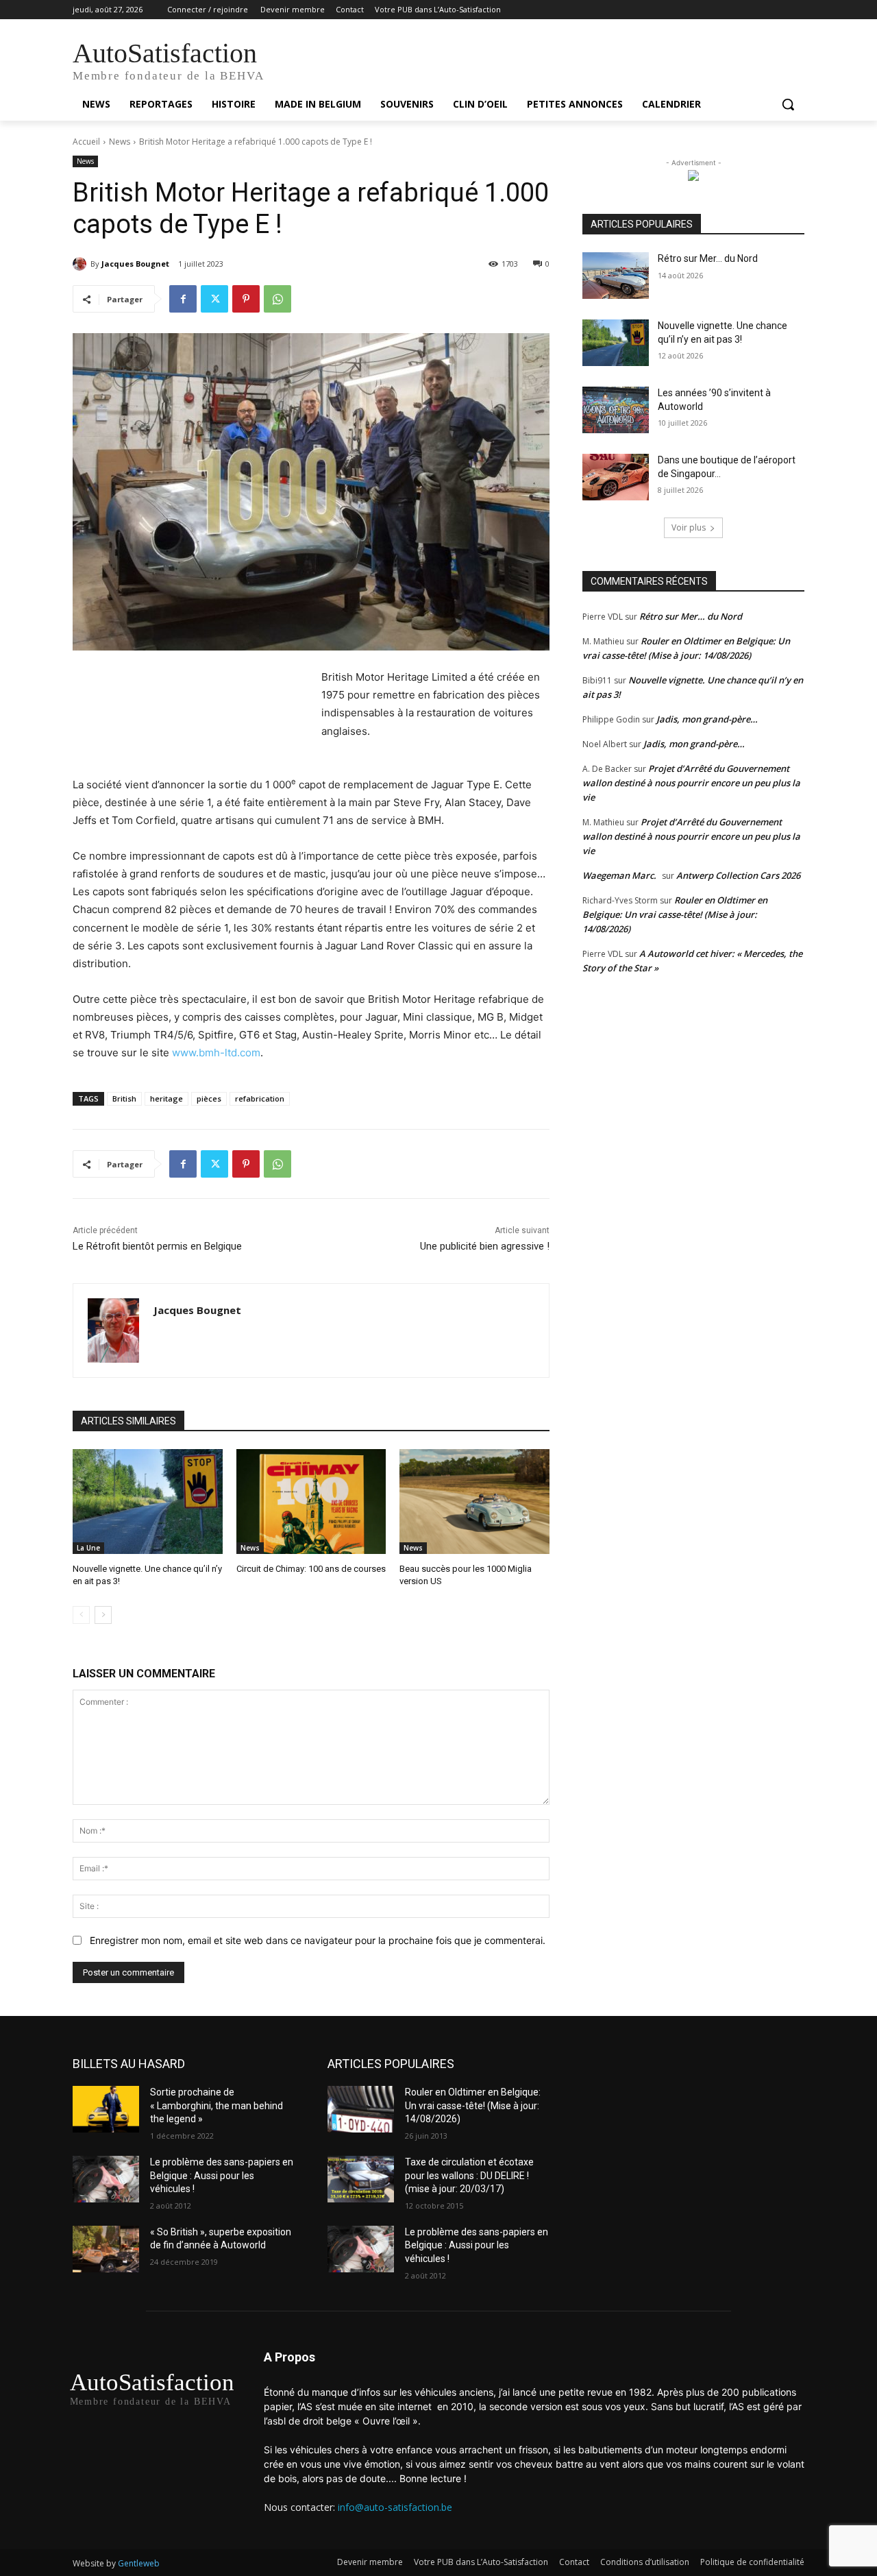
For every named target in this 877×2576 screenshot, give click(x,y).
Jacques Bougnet (135, 264)
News (120, 142)
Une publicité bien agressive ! (485, 1246)
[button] (788, 104)
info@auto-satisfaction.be (395, 2507)
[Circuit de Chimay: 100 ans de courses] (311, 1502)
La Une (88, 1548)
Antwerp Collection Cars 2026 (738, 875)
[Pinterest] (246, 299)
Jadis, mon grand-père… (707, 719)
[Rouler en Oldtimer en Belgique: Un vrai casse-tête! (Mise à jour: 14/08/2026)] (361, 2109)
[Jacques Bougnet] (82, 264)
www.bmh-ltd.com (216, 1053)
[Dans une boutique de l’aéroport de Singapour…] (616, 477)
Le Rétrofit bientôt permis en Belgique (157, 1246)
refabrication (260, 1098)
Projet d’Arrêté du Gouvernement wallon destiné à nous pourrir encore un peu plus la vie (691, 783)
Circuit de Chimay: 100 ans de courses (311, 1569)
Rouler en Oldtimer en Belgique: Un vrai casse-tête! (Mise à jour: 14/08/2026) (675, 914)
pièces (209, 1098)
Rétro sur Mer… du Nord (708, 258)
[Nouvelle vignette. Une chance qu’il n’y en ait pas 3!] (148, 1502)
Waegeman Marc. (619, 875)
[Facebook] (183, 299)
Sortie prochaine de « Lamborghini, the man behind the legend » (217, 2105)
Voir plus (689, 527)
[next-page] (103, 1615)
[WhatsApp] (277, 299)
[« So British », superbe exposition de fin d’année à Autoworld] (106, 2249)
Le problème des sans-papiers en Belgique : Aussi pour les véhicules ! (222, 2175)
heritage (166, 1098)
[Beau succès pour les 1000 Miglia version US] (474, 1502)
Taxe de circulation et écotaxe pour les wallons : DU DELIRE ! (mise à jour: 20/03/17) (469, 2175)
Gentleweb (139, 2563)
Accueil (86, 142)
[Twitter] (214, 299)
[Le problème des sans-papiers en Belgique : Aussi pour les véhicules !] (106, 2179)
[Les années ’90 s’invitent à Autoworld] (616, 410)
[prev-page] (81, 1615)
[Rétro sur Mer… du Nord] (616, 276)
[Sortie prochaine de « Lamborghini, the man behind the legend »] (106, 2109)
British (124, 1098)
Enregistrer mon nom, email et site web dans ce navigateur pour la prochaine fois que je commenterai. (318, 1940)
